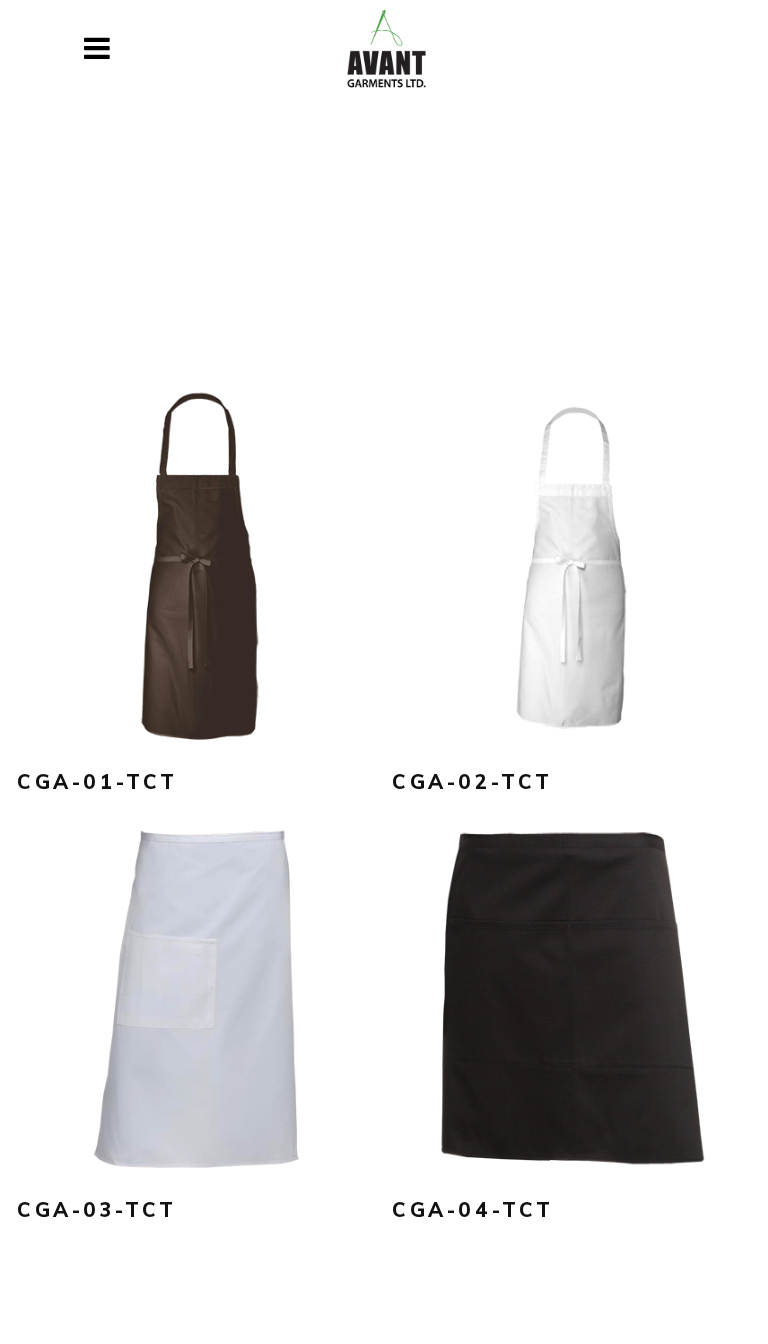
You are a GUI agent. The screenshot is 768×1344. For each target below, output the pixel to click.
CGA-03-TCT (97, 1209)
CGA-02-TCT (472, 781)
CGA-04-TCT (473, 1209)
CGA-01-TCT (97, 781)
